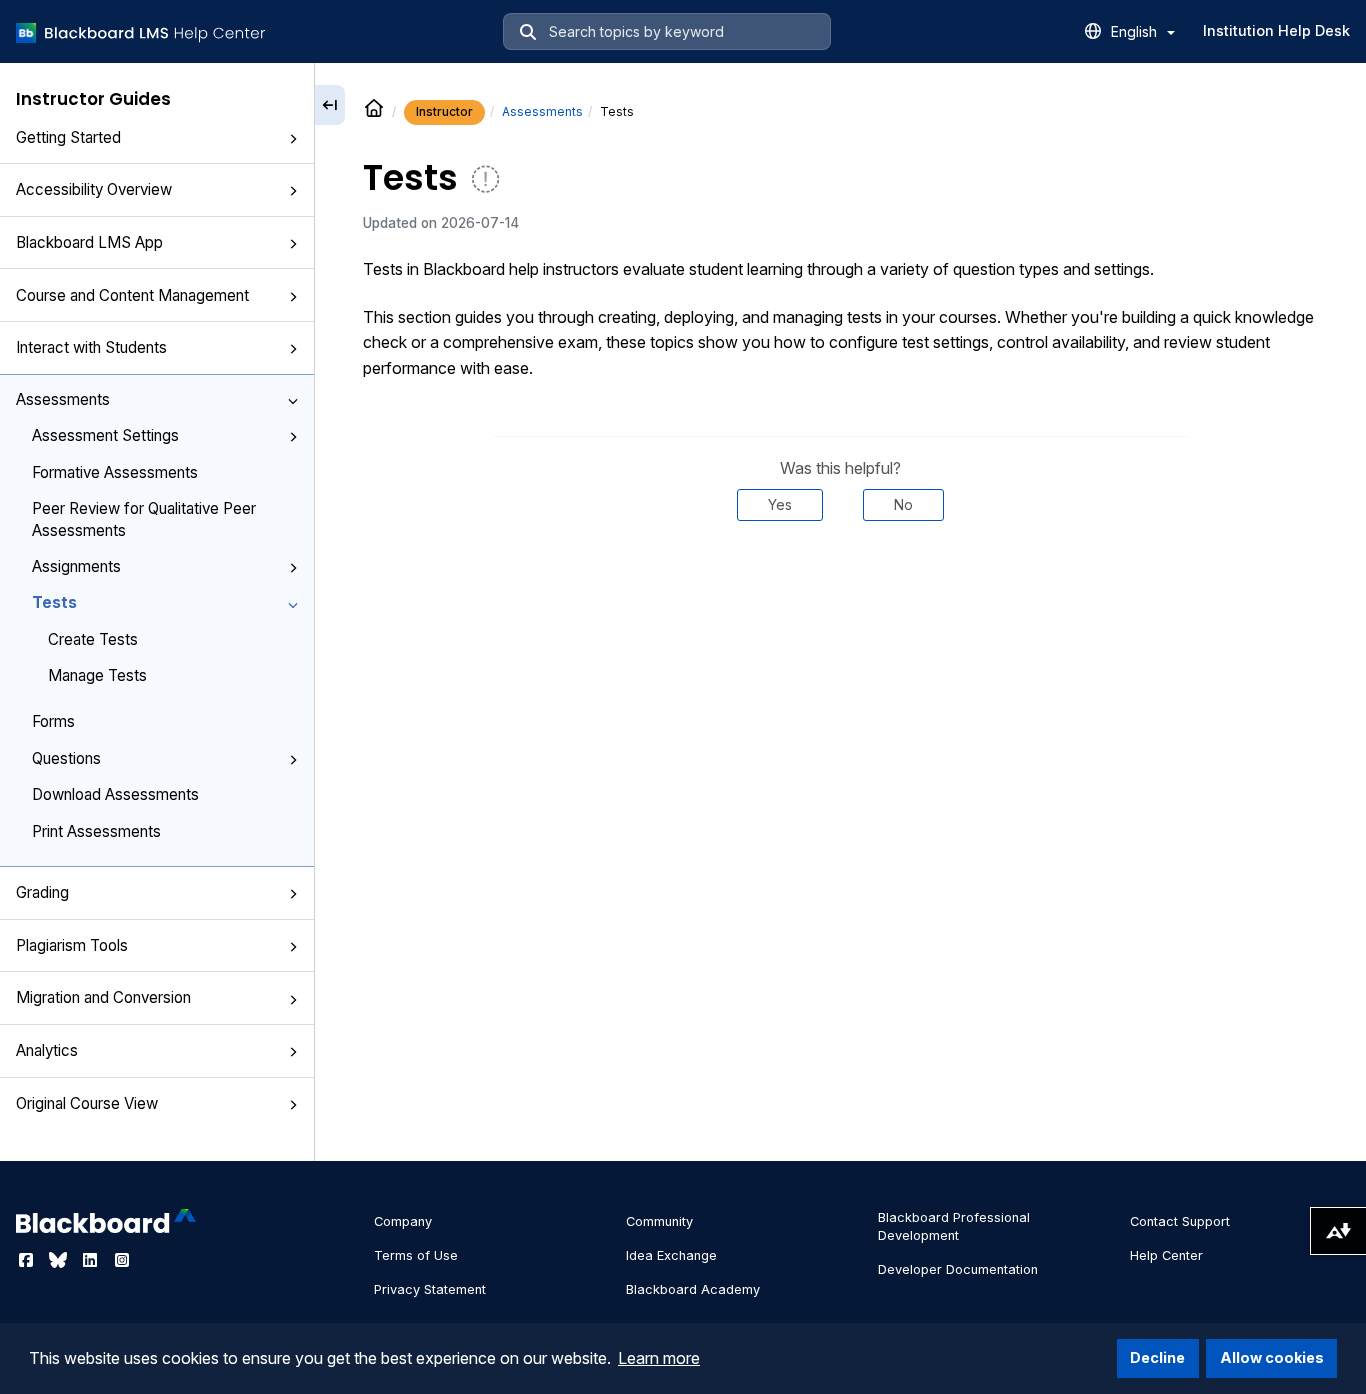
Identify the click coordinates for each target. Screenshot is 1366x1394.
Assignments (76, 566)
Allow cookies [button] (1272, 1357)
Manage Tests (97, 675)
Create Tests (93, 639)
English (1136, 31)
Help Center (1166, 1255)
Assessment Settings (105, 435)
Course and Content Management (132, 295)
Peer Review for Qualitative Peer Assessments (144, 519)
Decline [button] (1157, 1357)
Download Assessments (115, 794)
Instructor (444, 111)
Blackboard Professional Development (954, 1226)
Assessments (63, 399)
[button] (293, 139)
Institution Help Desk (1276, 30)
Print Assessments (96, 831)
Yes (780, 504)
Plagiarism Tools (72, 945)
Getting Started (68, 137)
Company (403, 1221)
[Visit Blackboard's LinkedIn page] (92, 1260)
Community (659, 1221)
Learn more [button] (659, 1358)
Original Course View (87, 1103)
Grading (42, 892)
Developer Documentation (958, 1269)
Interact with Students (91, 347)
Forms (53, 721)
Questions (66, 758)
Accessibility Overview (94, 189)
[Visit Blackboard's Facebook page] (28, 1260)
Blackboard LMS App (89, 242)
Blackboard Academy (693, 1289)
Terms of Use (416, 1255)
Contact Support (1180, 1221)
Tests (54, 602)
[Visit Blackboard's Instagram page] (122, 1260)
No (903, 504)
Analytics (47, 1050)
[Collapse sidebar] (330, 105)
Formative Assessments (115, 472)
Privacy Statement (430, 1289)
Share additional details (840, 581)
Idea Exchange (671, 1255)
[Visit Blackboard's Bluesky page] (60, 1260)
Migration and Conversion (103, 997)
